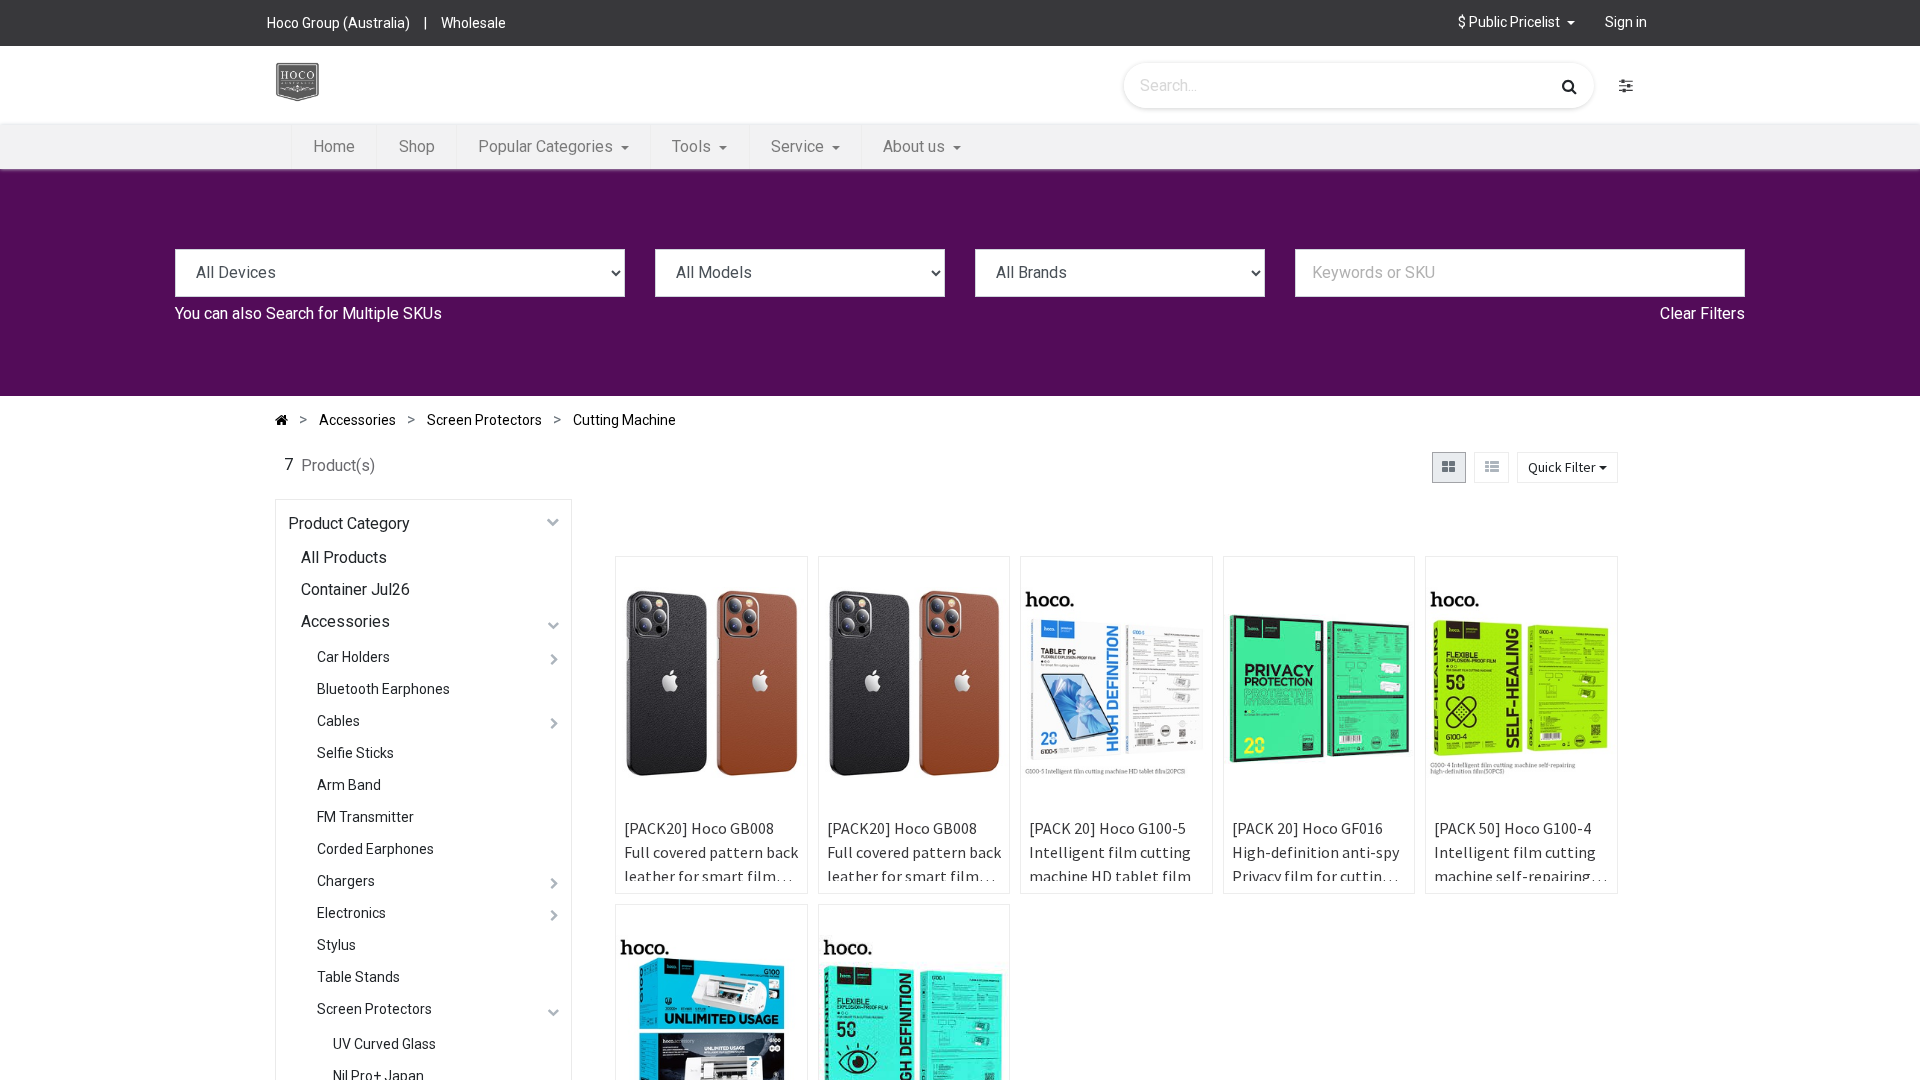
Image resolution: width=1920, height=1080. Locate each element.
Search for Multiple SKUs (354, 313)
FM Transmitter (365, 817)
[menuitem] (334, 147)
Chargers (346, 881)
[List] (1491, 467)
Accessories (345, 621)
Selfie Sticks (355, 753)
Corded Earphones (375, 849)
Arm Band (349, 785)
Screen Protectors (374, 1009)
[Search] (1569, 86)
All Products (344, 557)
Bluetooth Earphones (383, 689)
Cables (338, 721)
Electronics (351, 913)
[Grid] (1449, 467)
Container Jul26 (355, 589)
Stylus (336, 945)
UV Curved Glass (384, 1044)
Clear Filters (1702, 313)
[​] (1626, 85)
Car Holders (353, 657)
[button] (773, 655)
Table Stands (358, 977)
